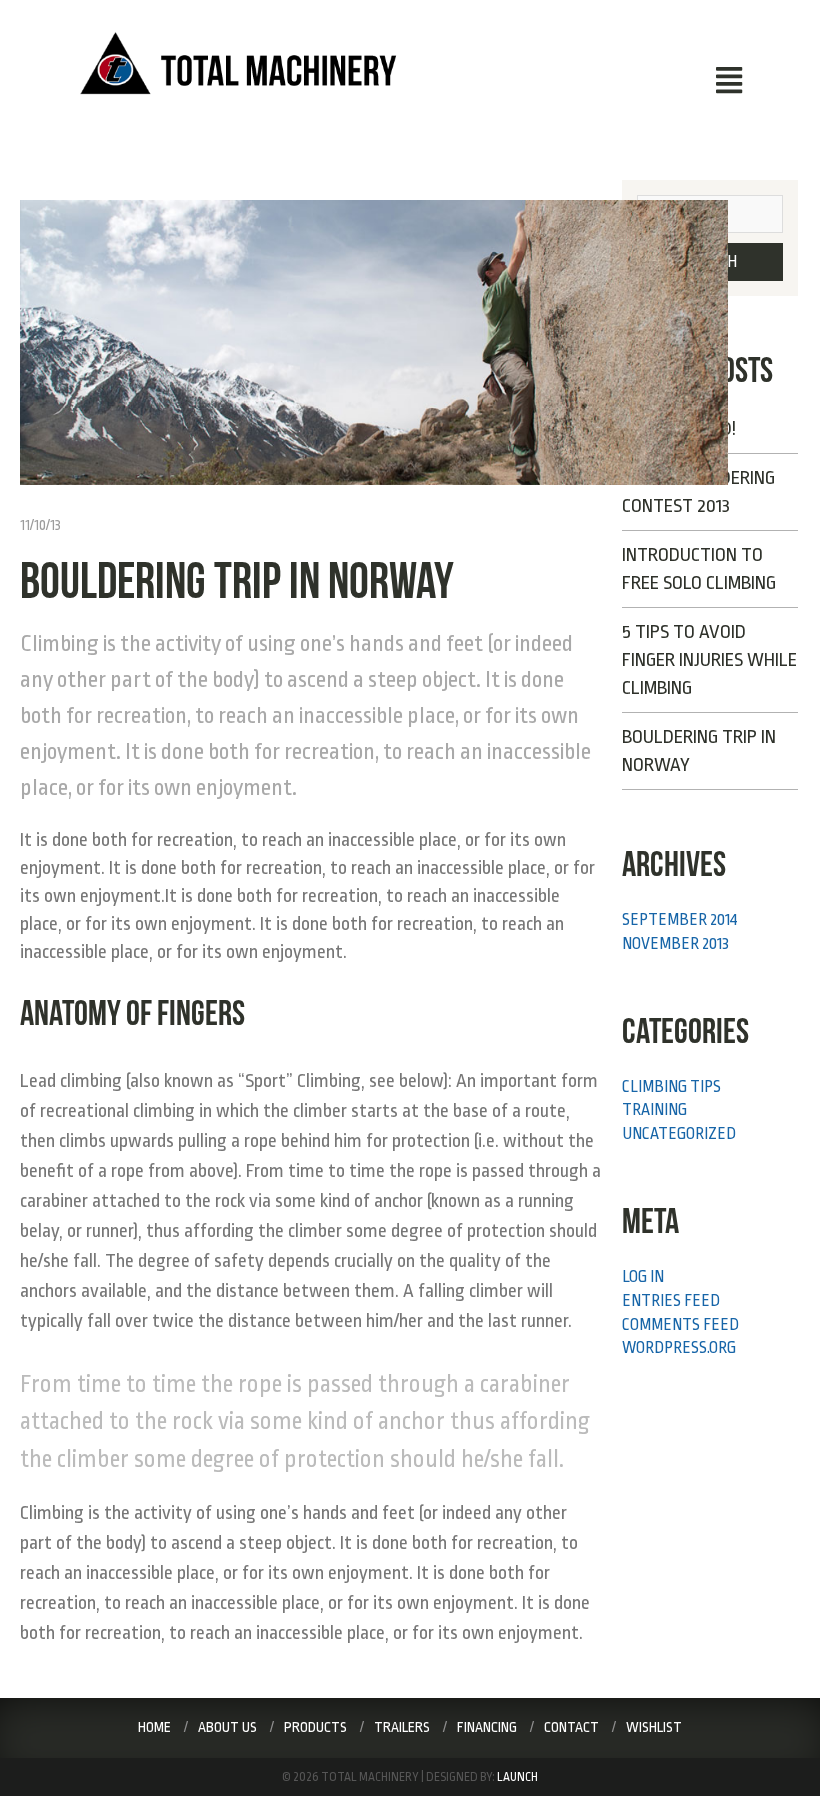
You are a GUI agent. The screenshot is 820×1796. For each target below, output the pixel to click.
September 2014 (680, 920)
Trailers (402, 1727)
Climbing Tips (671, 1087)
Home (154, 1727)
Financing (487, 1727)
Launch (517, 1777)
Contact (571, 1727)
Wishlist (654, 1727)
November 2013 (675, 944)
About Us (227, 1727)
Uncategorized (679, 1134)
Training (654, 1110)
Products (315, 1727)
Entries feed (671, 1301)
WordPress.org (679, 1348)
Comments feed (680, 1325)
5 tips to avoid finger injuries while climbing (709, 660)
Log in (643, 1277)
